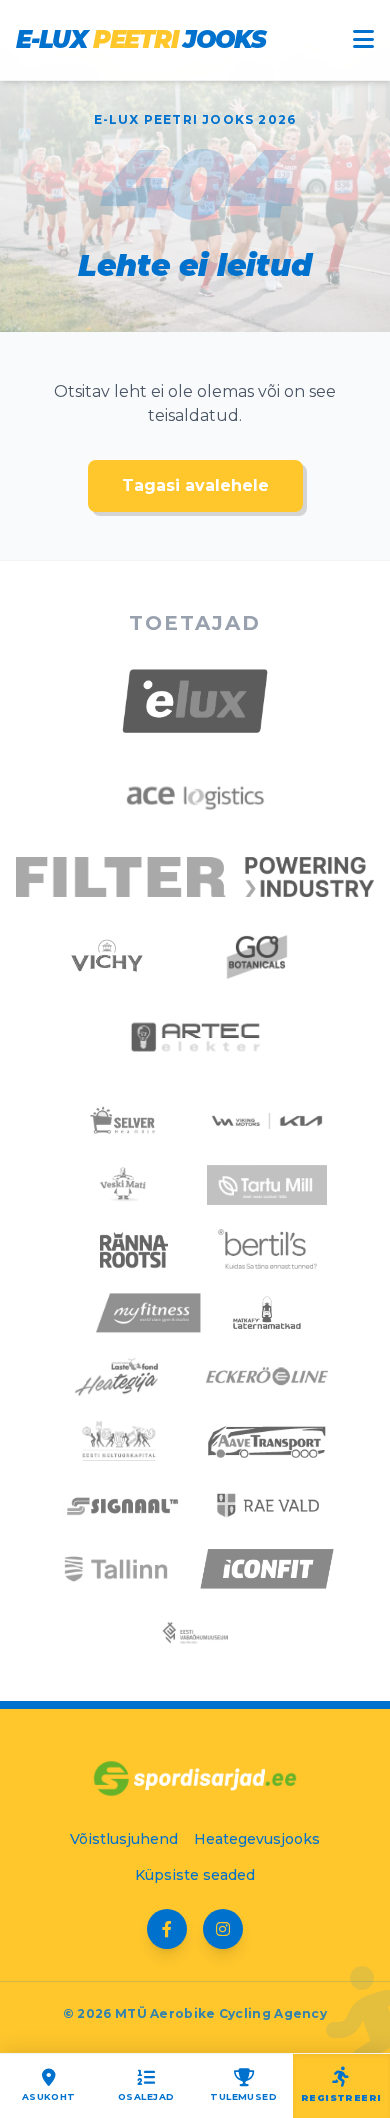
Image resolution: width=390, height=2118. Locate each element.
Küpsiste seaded (195, 1875)
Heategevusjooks (257, 1839)
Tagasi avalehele (195, 485)
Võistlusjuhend (124, 1839)
